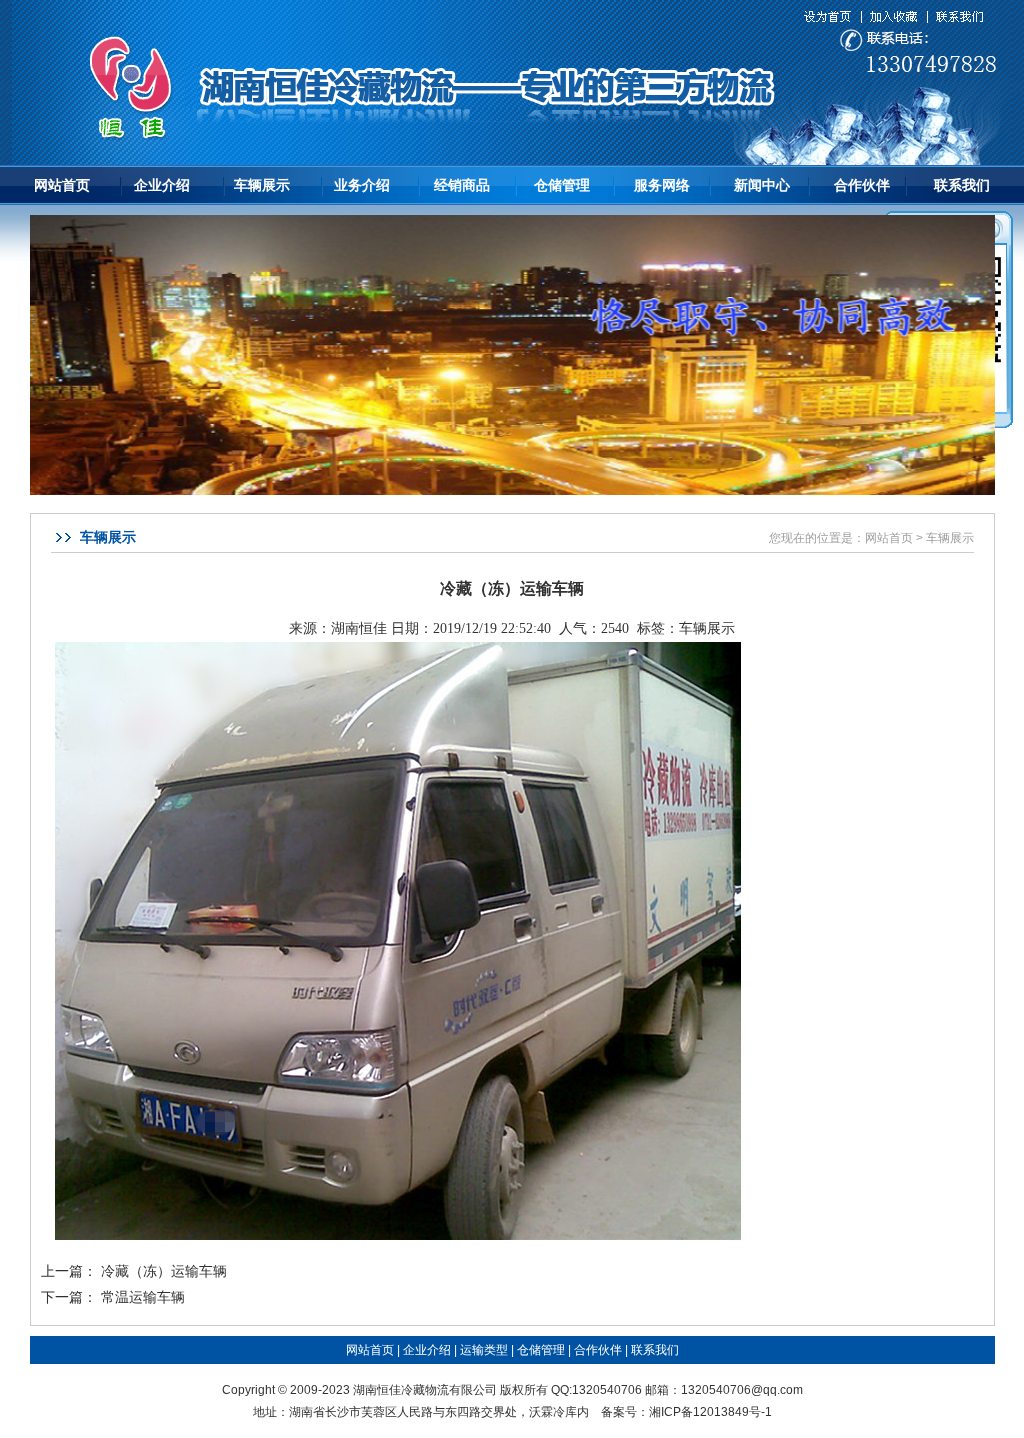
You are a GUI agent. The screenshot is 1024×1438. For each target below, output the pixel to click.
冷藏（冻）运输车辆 (164, 1271)
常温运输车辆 (143, 1297)
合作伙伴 (862, 185)
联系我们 (962, 185)
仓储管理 (562, 185)
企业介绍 (162, 185)
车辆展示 (262, 185)
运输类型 (484, 1350)
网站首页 (62, 185)
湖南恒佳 (359, 628)
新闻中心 (762, 185)
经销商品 (462, 185)
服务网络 (662, 185)
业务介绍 (362, 185)
